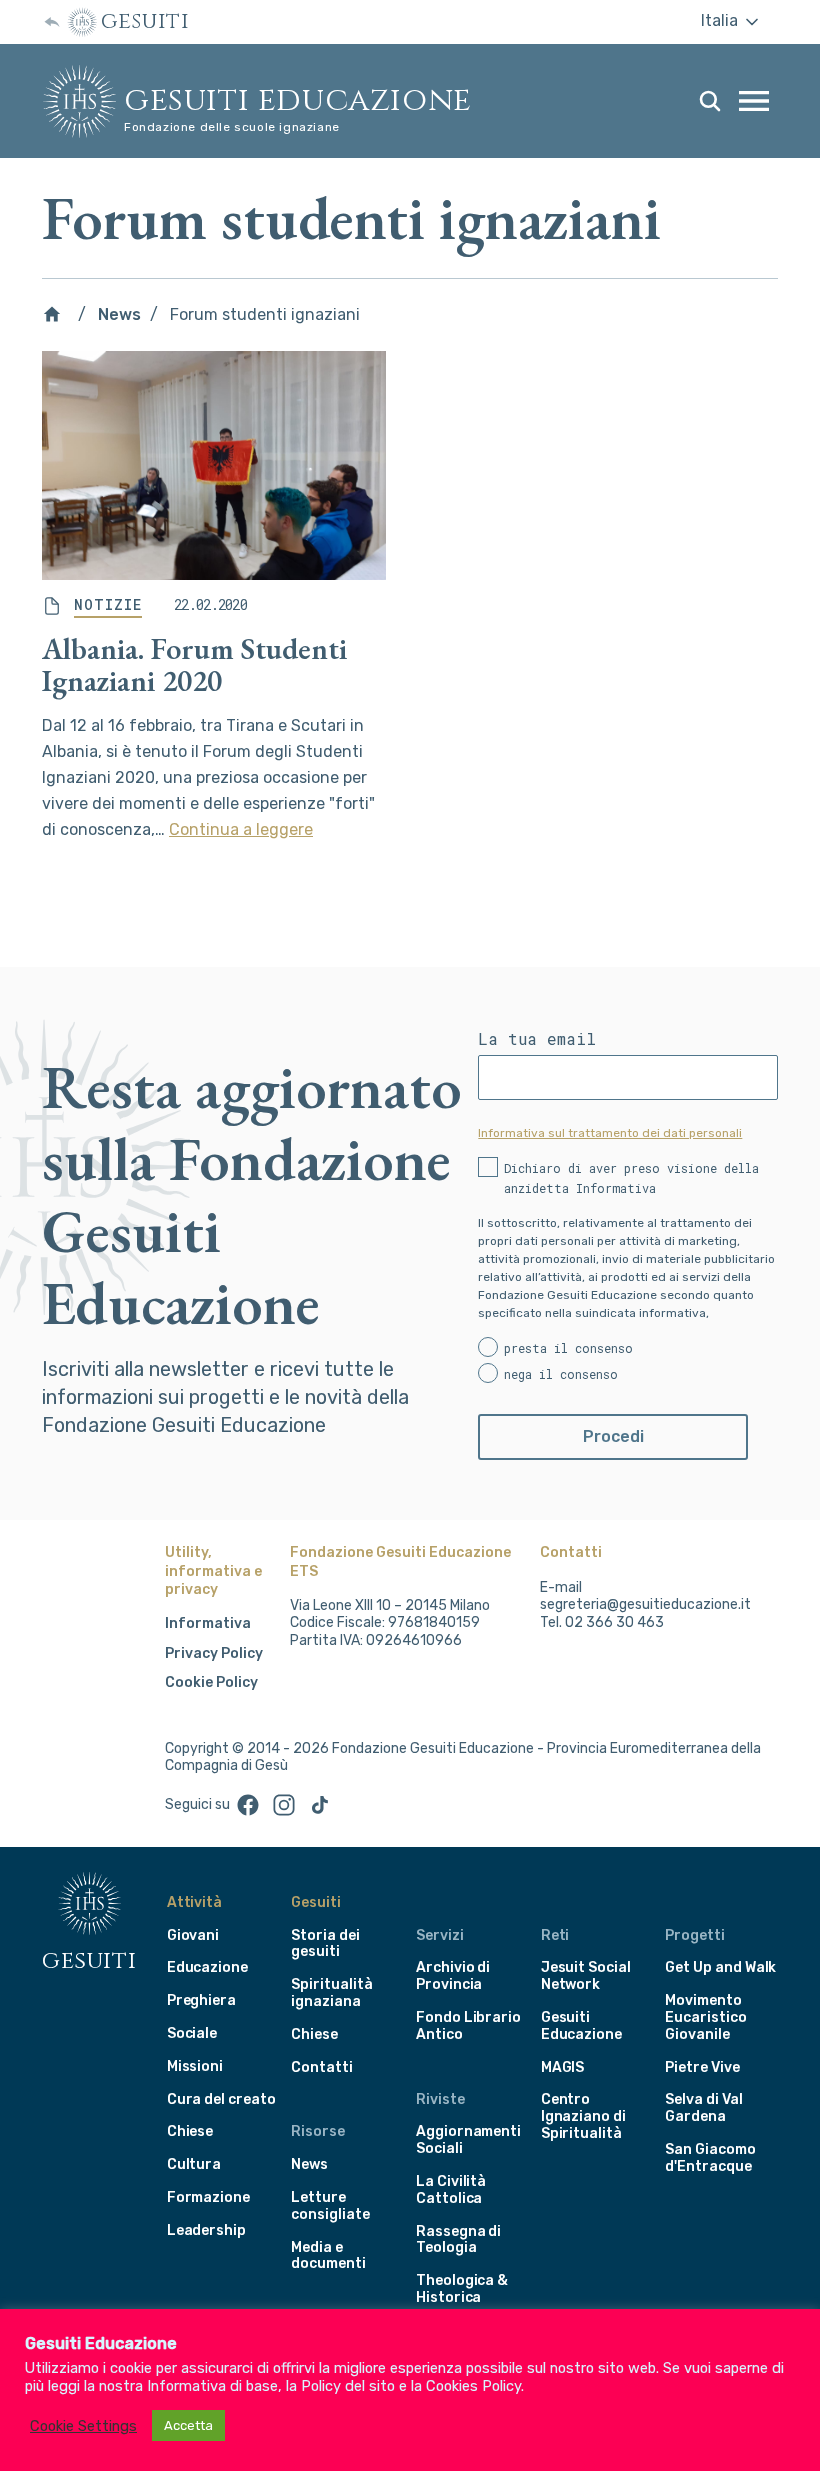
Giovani (193, 1935)
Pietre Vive (702, 2067)
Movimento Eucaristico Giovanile (705, 2017)
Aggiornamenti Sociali (468, 2140)
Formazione (208, 2197)
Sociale (192, 2033)
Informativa (208, 1623)
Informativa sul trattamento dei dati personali (610, 1133)
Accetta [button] (188, 2425)
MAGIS (563, 2067)
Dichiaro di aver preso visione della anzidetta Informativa (631, 1178)
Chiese (190, 2131)
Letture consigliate (330, 2206)
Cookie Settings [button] (83, 2426)
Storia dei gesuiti (325, 1944)
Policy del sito (348, 2386)
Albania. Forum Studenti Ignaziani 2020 (194, 664)
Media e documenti (328, 2256)
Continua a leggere (241, 829)
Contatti (322, 2067)
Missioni (195, 2066)
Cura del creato (221, 2099)
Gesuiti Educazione (298, 100)
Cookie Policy (211, 1682)
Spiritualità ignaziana (331, 1993)
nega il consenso (561, 1374)
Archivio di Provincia (453, 1976)
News (119, 314)
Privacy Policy (214, 1653)
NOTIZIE (108, 605)
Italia (721, 20)
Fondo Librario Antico (468, 2026)
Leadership (206, 2230)
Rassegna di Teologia (458, 2240)
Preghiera (201, 2000)
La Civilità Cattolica (451, 2190)
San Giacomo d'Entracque (710, 2158)
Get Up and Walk (720, 1967)
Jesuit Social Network (586, 1976)
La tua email (537, 1039)
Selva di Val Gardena (703, 2108)
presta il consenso (568, 1348)
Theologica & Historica (462, 2289)
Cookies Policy (473, 2386)
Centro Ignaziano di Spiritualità (583, 2116)
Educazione (207, 1967)
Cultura (194, 2164)
